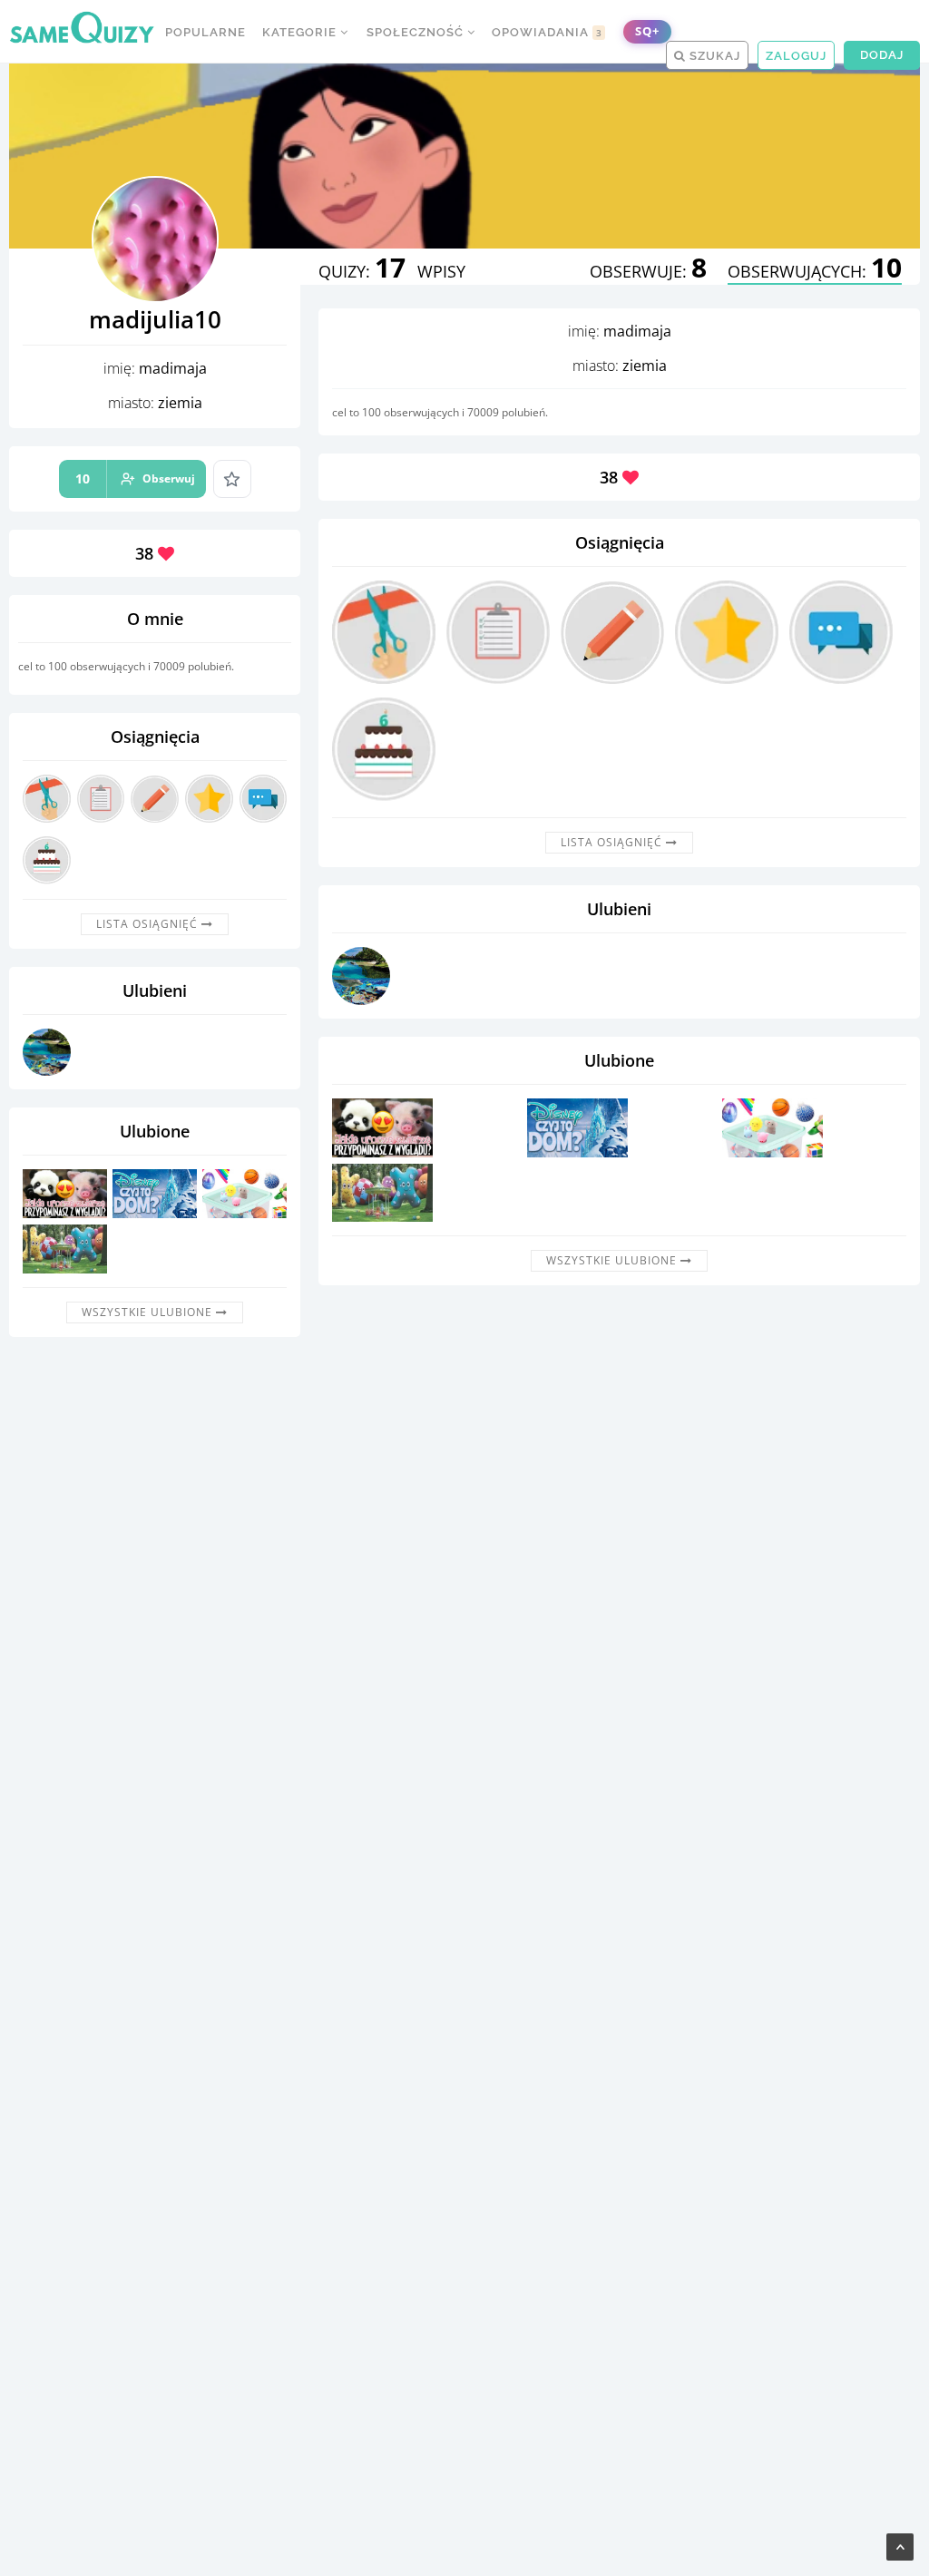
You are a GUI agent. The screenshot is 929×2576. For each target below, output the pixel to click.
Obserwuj (135, 478)
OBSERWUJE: (648, 271)
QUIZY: (362, 271)
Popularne (205, 32)
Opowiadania (547, 32)
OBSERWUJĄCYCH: (815, 271)
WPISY (441, 271)
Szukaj (713, 56)
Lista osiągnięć (149, 924)
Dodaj (882, 55)
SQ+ (647, 31)
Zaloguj (796, 56)
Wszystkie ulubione (149, 1312)
